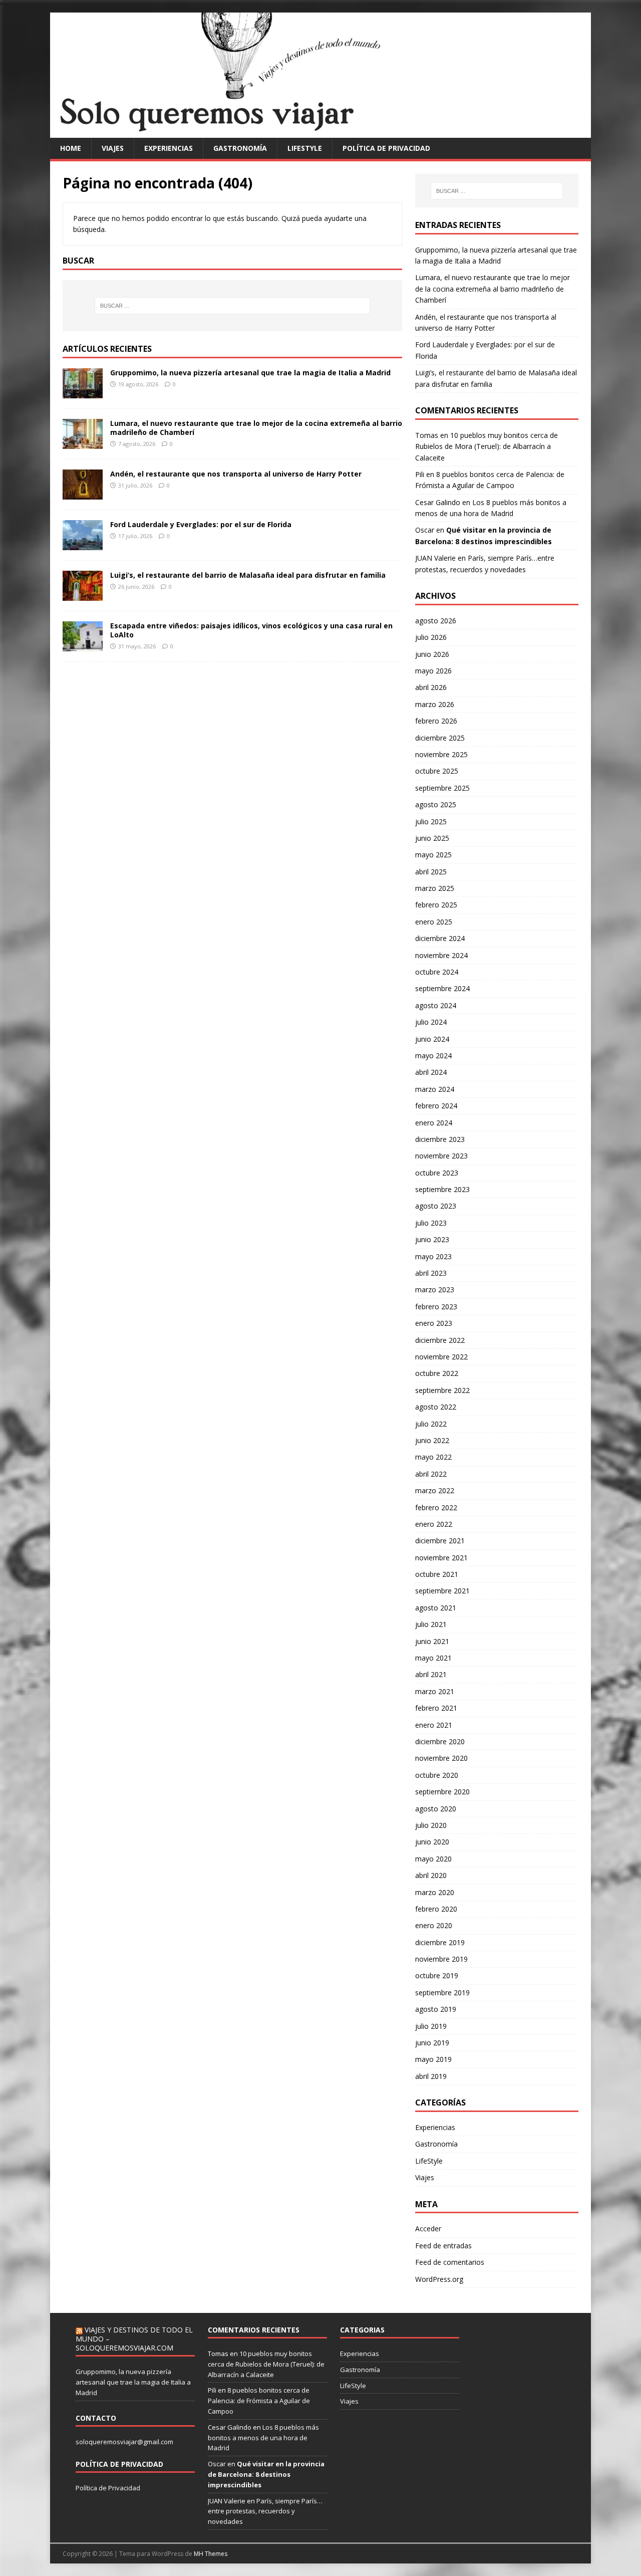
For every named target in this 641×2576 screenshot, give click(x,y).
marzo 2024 (435, 1089)
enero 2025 (434, 922)
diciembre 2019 (440, 1942)
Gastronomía (240, 148)
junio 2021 (432, 1641)
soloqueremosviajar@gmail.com (124, 2442)
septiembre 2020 (442, 1792)
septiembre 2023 (442, 1189)
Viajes (113, 148)
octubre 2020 (437, 1775)
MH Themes (211, 2554)
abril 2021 (431, 1674)
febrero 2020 (436, 1909)
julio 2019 (431, 2026)
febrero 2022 (436, 1507)
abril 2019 (431, 2076)
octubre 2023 (437, 1173)
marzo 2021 (435, 1691)
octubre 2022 (437, 1373)
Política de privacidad (386, 148)
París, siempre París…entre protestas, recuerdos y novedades (265, 2511)
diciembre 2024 (440, 938)
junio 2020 (432, 1842)
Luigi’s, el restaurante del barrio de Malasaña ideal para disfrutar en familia (248, 575)
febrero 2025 (436, 905)
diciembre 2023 (440, 1139)
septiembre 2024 (442, 988)
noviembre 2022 (441, 1357)
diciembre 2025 (440, 738)
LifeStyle (305, 148)
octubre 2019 (437, 1975)
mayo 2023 (433, 1256)
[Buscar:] (232, 306)
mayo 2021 (433, 1658)
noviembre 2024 (441, 955)
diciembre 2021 (440, 1541)
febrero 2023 (436, 1307)
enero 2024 (434, 1123)
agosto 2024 (436, 1005)
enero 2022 (434, 1524)
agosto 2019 (436, 2009)
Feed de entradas (443, 2246)
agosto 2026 (436, 621)
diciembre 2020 (440, 1741)
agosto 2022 (436, 1407)
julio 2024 (431, 1022)
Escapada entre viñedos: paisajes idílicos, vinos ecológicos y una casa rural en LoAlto (251, 630)
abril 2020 (431, 1875)
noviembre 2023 (441, 1156)
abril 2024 (431, 1072)
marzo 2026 (435, 704)
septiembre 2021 (442, 1591)
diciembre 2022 (440, 1340)
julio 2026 (431, 637)
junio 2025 (432, 838)
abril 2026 (431, 687)
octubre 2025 (437, 771)
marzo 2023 (435, 1290)
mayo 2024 (433, 1056)
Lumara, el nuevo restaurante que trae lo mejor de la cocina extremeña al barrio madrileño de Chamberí (256, 428)
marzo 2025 (435, 888)
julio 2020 (431, 1825)
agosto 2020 (436, 1809)
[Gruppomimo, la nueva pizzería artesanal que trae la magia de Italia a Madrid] (83, 392)
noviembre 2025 (441, 754)
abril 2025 (431, 872)
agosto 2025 (436, 804)
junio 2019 (432, 2043)
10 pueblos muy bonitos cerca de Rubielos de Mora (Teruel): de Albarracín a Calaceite (487, 446)
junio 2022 (432, 1440)
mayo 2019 (433, 2059)
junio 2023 (432, 1239)
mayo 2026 (433, 671)
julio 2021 (431, 1624)
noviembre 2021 (441, 1558)
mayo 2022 (433, 1457)
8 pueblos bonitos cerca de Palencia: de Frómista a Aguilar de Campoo (259, 2401)
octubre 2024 (437, 972)
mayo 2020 (433, 1859)
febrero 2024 (436, 1106)
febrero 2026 (436, 721)
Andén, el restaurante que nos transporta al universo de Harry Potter (236, 474)
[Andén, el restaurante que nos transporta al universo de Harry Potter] (83, 493)
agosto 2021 (436, 1608)
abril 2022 (431, 1474)
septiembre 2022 (442, 1390)
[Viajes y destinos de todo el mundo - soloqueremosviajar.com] (320, 132)
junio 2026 (432, 654)
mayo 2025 (433, 855)
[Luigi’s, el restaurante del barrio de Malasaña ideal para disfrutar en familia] (83, 595)
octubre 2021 (437, 1574)
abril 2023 (431, 1273)
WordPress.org (439, 2279)
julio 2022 (431, 1424)
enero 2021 (434, 1725)
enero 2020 (434, 1925)
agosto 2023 (436, 1206)
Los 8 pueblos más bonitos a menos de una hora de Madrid (263, 2438)
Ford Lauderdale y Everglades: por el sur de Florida (201, 524)
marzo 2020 (435, 1892)
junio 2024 (432, 1039)
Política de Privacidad (108, 2488)
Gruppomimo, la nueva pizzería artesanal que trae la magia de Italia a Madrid (250, 373)
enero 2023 (434, 1323)
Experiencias (169, 148)
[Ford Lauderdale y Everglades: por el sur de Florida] (83, 544)
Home (71, 148)
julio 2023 (431, 1223)
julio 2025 (431, 822)
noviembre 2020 (441, 1758)
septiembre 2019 (442, 1993)
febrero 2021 (436, 1708)
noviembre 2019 (441, 1959)
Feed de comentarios (450, 2262)
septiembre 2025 (442, 788)
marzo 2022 (435, 1490)
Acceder (428, 2229)
